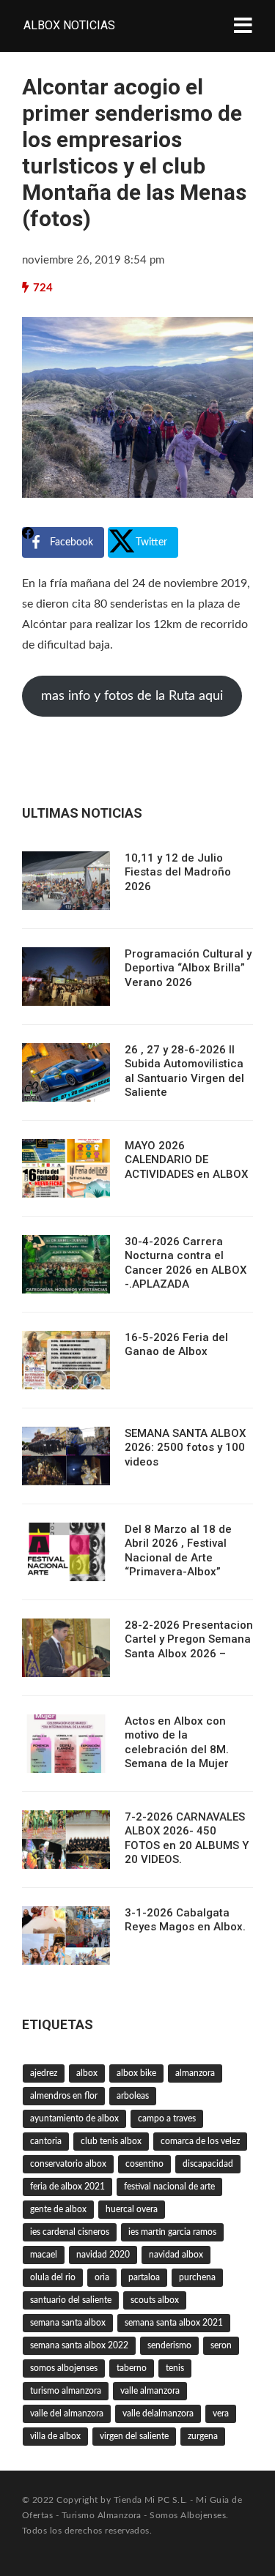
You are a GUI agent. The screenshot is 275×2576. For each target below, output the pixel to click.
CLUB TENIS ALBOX (111, 2141)
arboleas (133, 2096)
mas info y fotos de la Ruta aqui (132, 696)
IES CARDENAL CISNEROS (70, 2232)
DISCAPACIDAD (208, 2164)
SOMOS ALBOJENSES (64, 2368)
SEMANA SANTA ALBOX (68, 2323)
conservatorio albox (68, 2164)
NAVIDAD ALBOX (176, 2255)
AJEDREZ (44, 2073)
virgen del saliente (134, 2436)
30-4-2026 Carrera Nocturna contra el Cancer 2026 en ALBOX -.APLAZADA (186, 1263)
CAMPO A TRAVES (167, 2118)
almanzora (195, 2073)
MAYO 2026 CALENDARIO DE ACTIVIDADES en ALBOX (186, 1160)
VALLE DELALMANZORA (158, 2413)
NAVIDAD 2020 (103, 2255)
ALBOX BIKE (136, 2073)
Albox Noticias (69, 25)
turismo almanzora (66, 2391)
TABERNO (132, 2368)
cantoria (46, 2141)
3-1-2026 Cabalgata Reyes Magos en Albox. (185, 1920)
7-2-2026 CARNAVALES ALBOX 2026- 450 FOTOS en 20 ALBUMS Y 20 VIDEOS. (187, 1838)
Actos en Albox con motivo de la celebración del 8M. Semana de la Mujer (177, 1743)
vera (221, 2413)
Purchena (197, 2277)
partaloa (144, 2277)
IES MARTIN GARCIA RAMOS (172, 2232)
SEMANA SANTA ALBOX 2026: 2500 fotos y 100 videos (185, 1448)
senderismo (169, 2345)
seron (221, 2345)
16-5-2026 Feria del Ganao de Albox (176, 1345)
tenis (175, 2368)
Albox (87, 2073)
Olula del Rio (53, 2277)
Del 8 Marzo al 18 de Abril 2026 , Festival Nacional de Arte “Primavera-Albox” (178, 1551)
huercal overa (132, 2209)
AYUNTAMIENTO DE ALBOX (74, 2118)
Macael (44, 2255)
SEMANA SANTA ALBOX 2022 (79, 2345)
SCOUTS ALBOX (155, 2300)
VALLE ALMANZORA (150, 2391)
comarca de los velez (200, 2141)
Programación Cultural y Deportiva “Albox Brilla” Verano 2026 (188, 968)
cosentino (144, 2164)
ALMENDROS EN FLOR (64, 2096)
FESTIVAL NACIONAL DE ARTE (169, 2187)
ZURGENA (203, 2436)
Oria (102, 2277)
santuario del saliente (71, 2300)
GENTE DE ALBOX (58, 2209)
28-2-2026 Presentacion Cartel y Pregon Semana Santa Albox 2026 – (189, 1639)
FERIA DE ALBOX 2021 (67, 2187)
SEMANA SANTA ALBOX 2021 (174, 2323)
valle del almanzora (67, 2413)
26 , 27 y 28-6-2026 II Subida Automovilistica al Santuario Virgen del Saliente (184, 1071)
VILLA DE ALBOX (55, 2436)
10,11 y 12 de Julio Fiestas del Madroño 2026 (178, 872)
